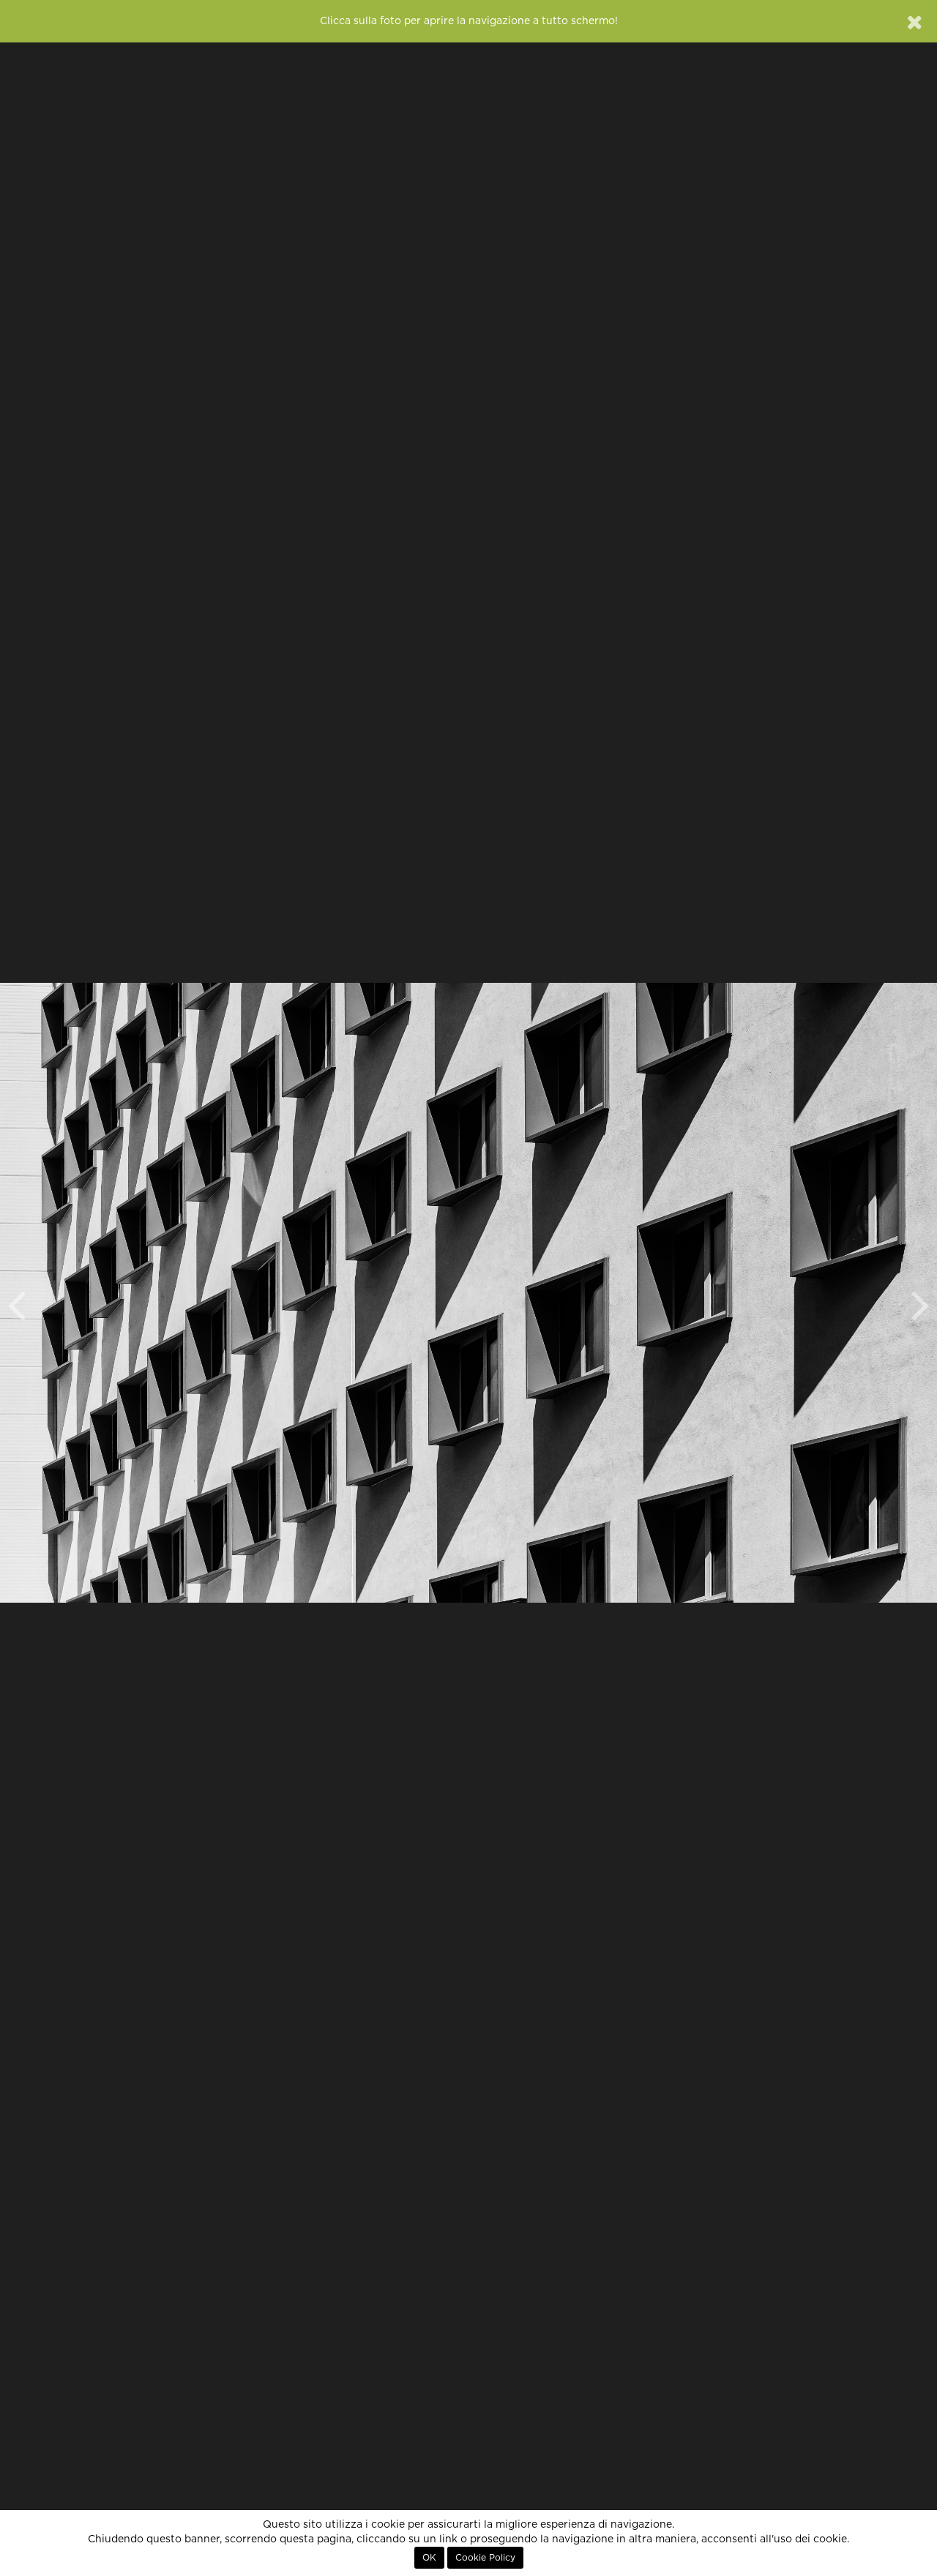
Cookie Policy (485, 2558)
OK (429, 2558)
